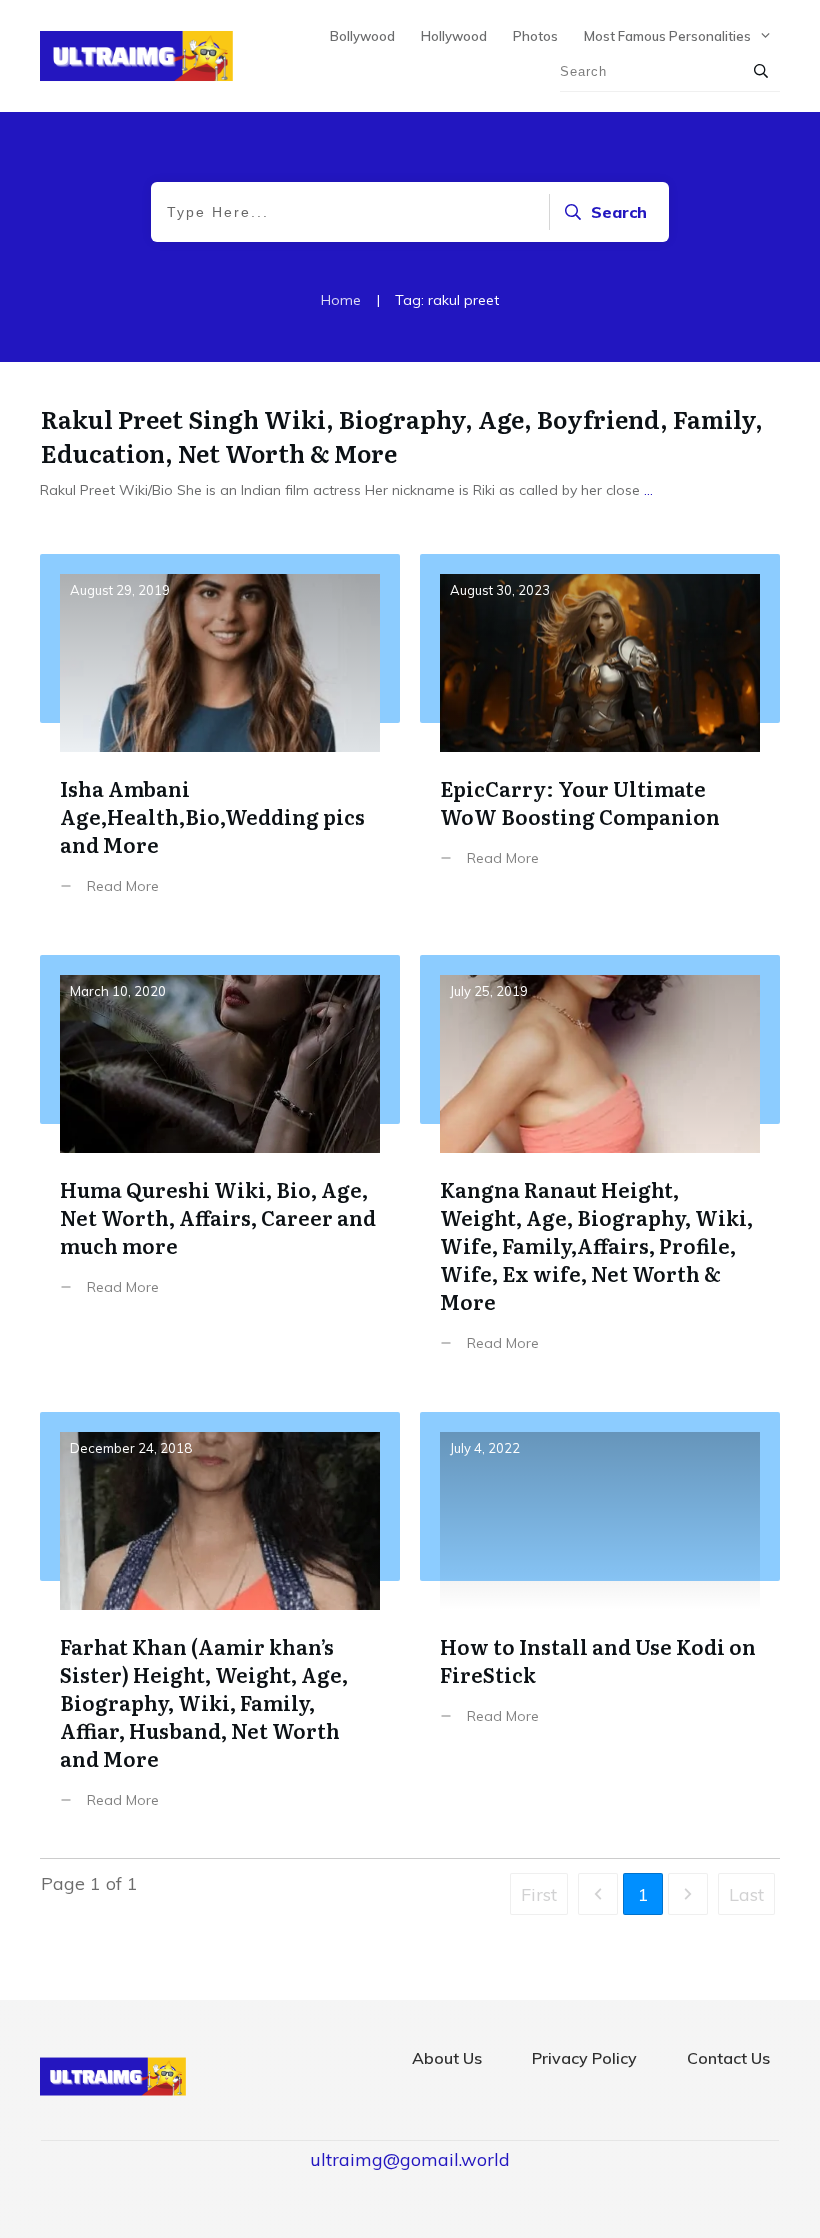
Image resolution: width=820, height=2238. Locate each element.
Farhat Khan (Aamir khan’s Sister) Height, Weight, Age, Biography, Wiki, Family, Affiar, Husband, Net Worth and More (220, 1625)
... (648, 490)
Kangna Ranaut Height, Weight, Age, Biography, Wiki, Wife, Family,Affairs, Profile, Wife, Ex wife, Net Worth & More (600, 1168)
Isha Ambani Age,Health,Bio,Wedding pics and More (220, 739)
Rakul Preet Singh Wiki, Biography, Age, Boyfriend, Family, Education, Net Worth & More (402, 435)
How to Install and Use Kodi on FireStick (600, 1625)
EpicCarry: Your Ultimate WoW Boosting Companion (600, 739)
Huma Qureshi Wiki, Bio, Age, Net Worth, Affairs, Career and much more (220, 1168)
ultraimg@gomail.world (410, 2159)
